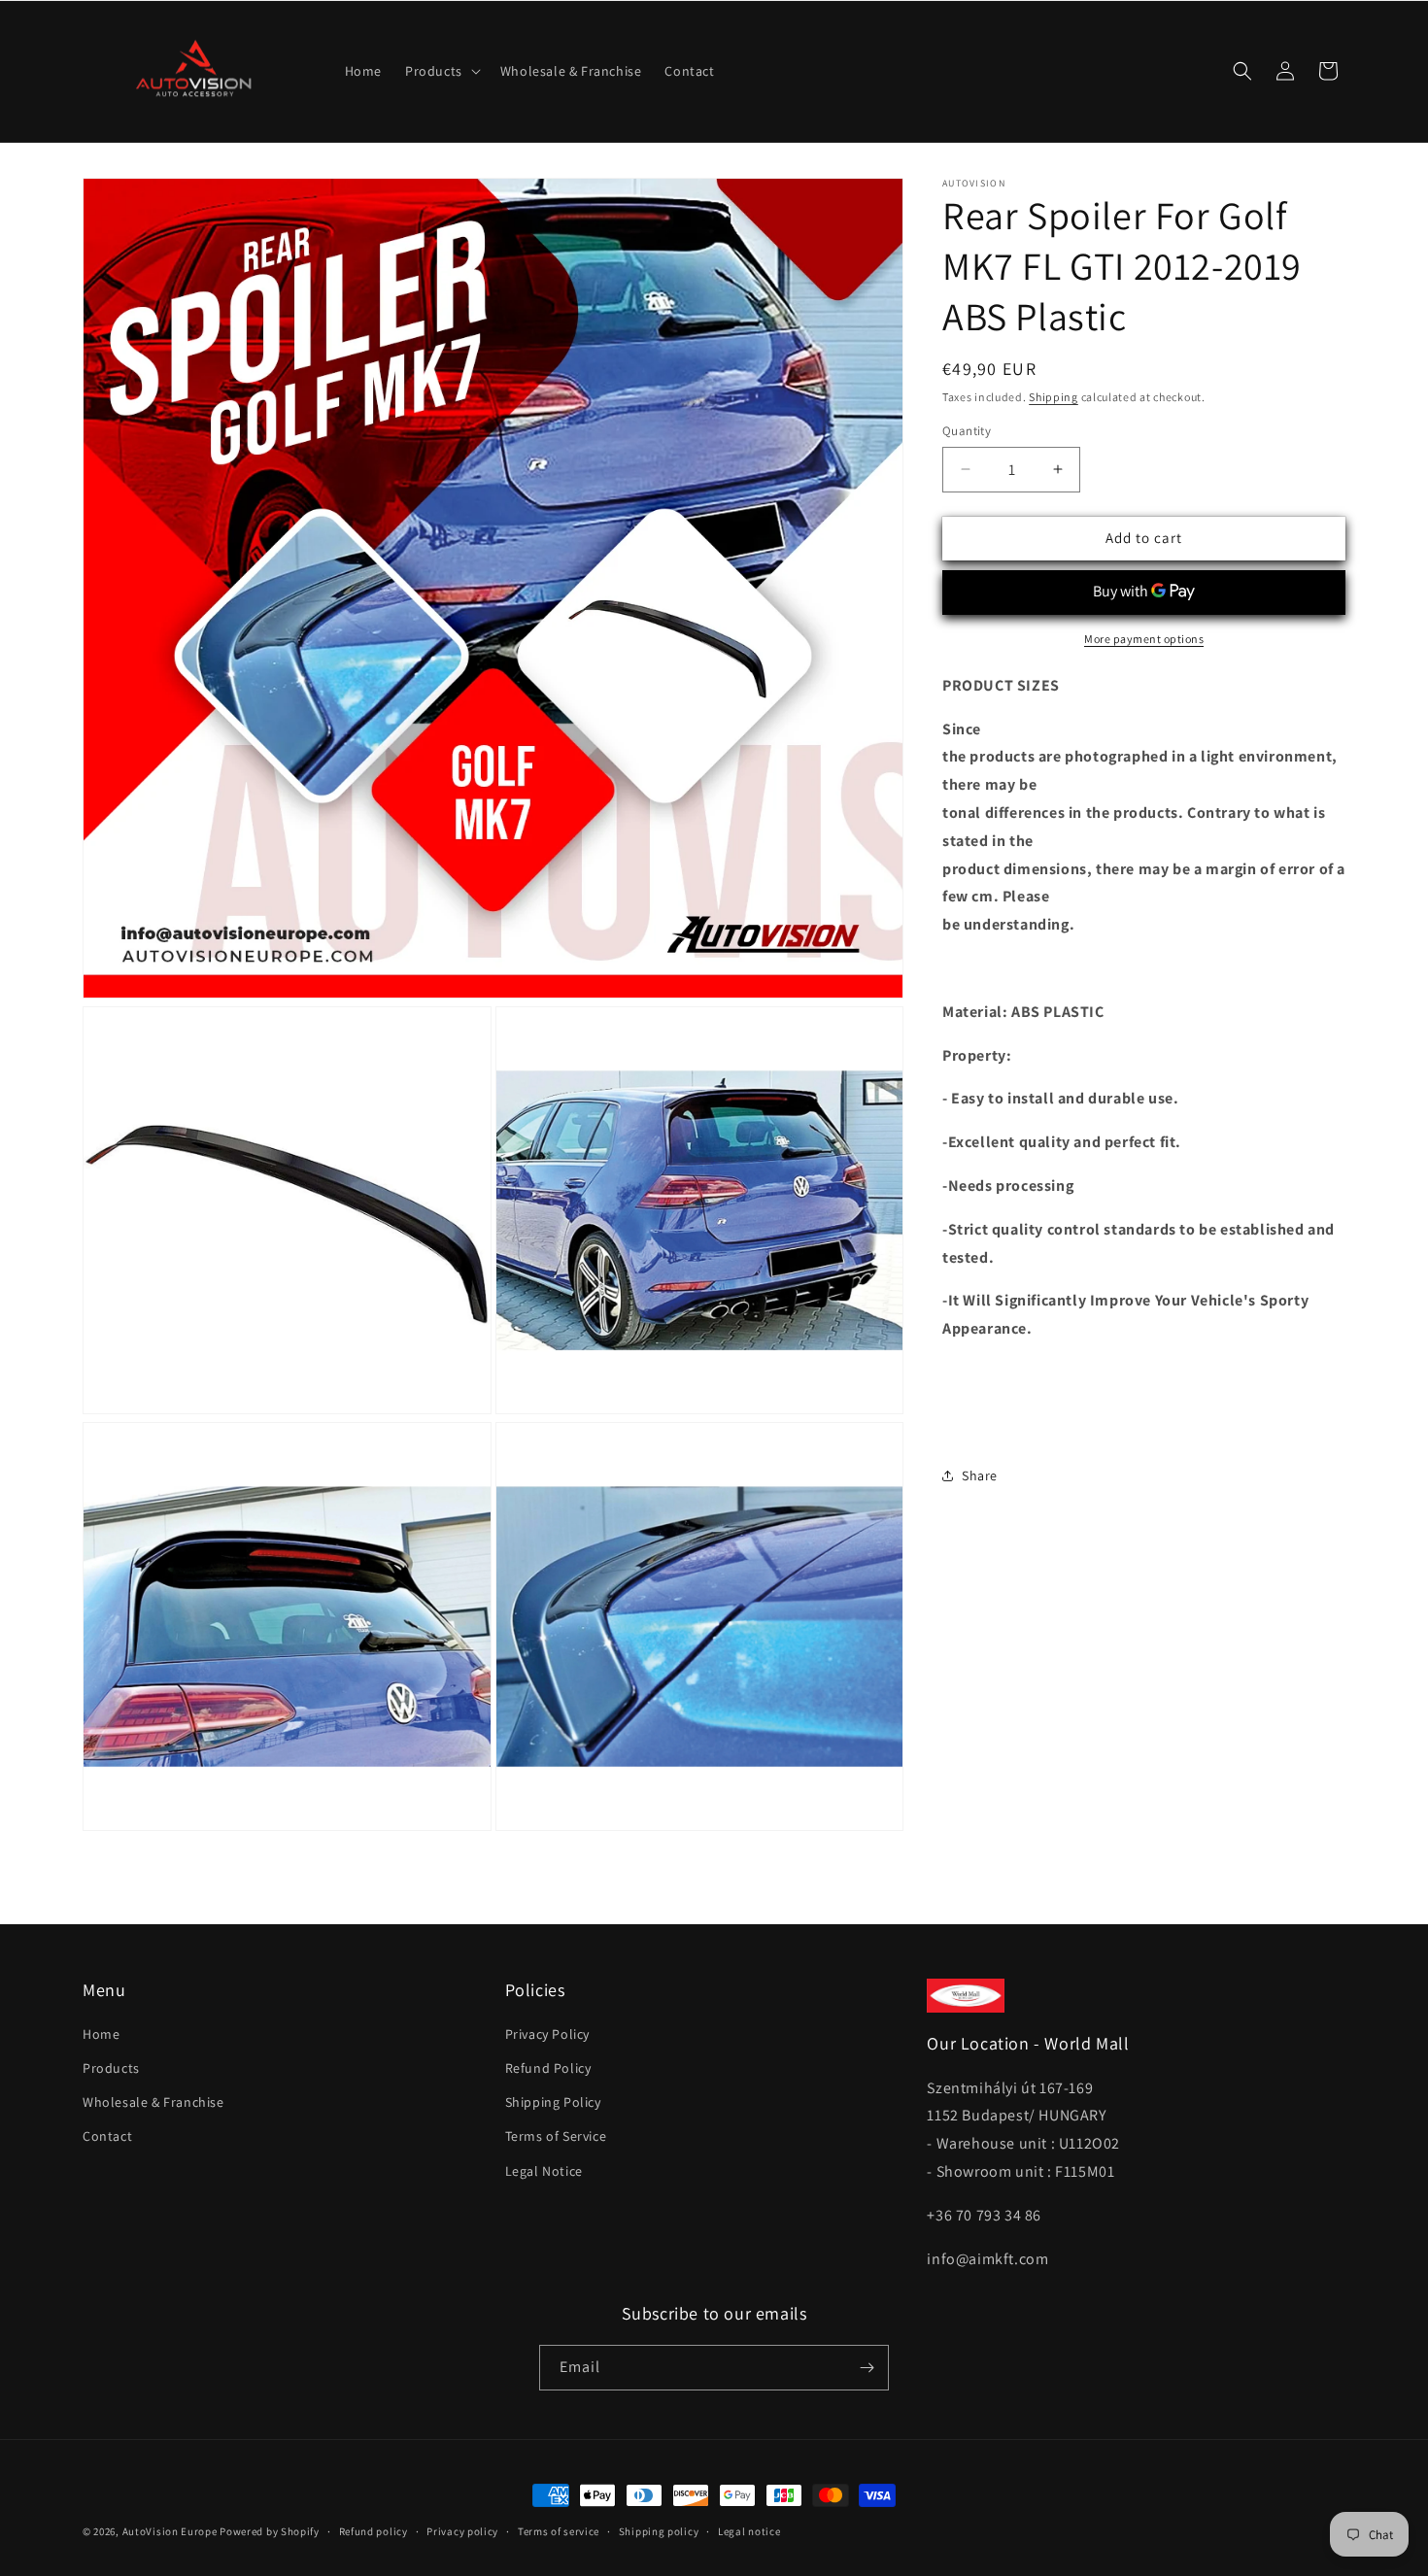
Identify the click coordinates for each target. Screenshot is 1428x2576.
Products (111, 2068)
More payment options (1144, 638)
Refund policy (374, 2531)
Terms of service (559, 2531)
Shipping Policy (553, 2102)
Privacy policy (462, 2531)
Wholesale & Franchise (153, 2102)
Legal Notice (544, 2171)
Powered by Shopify (270, 2531)
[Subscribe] (867, 2368)
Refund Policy (548, 2068)
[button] (441, 71)
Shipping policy (659, 2531)
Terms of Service (556, 2136)
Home (101, 2034)
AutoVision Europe (170, 2531)
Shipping (1054, 397)
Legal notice (749, 2531)
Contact (107, 2136)
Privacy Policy (547, 2034)
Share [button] (980, 1475)
